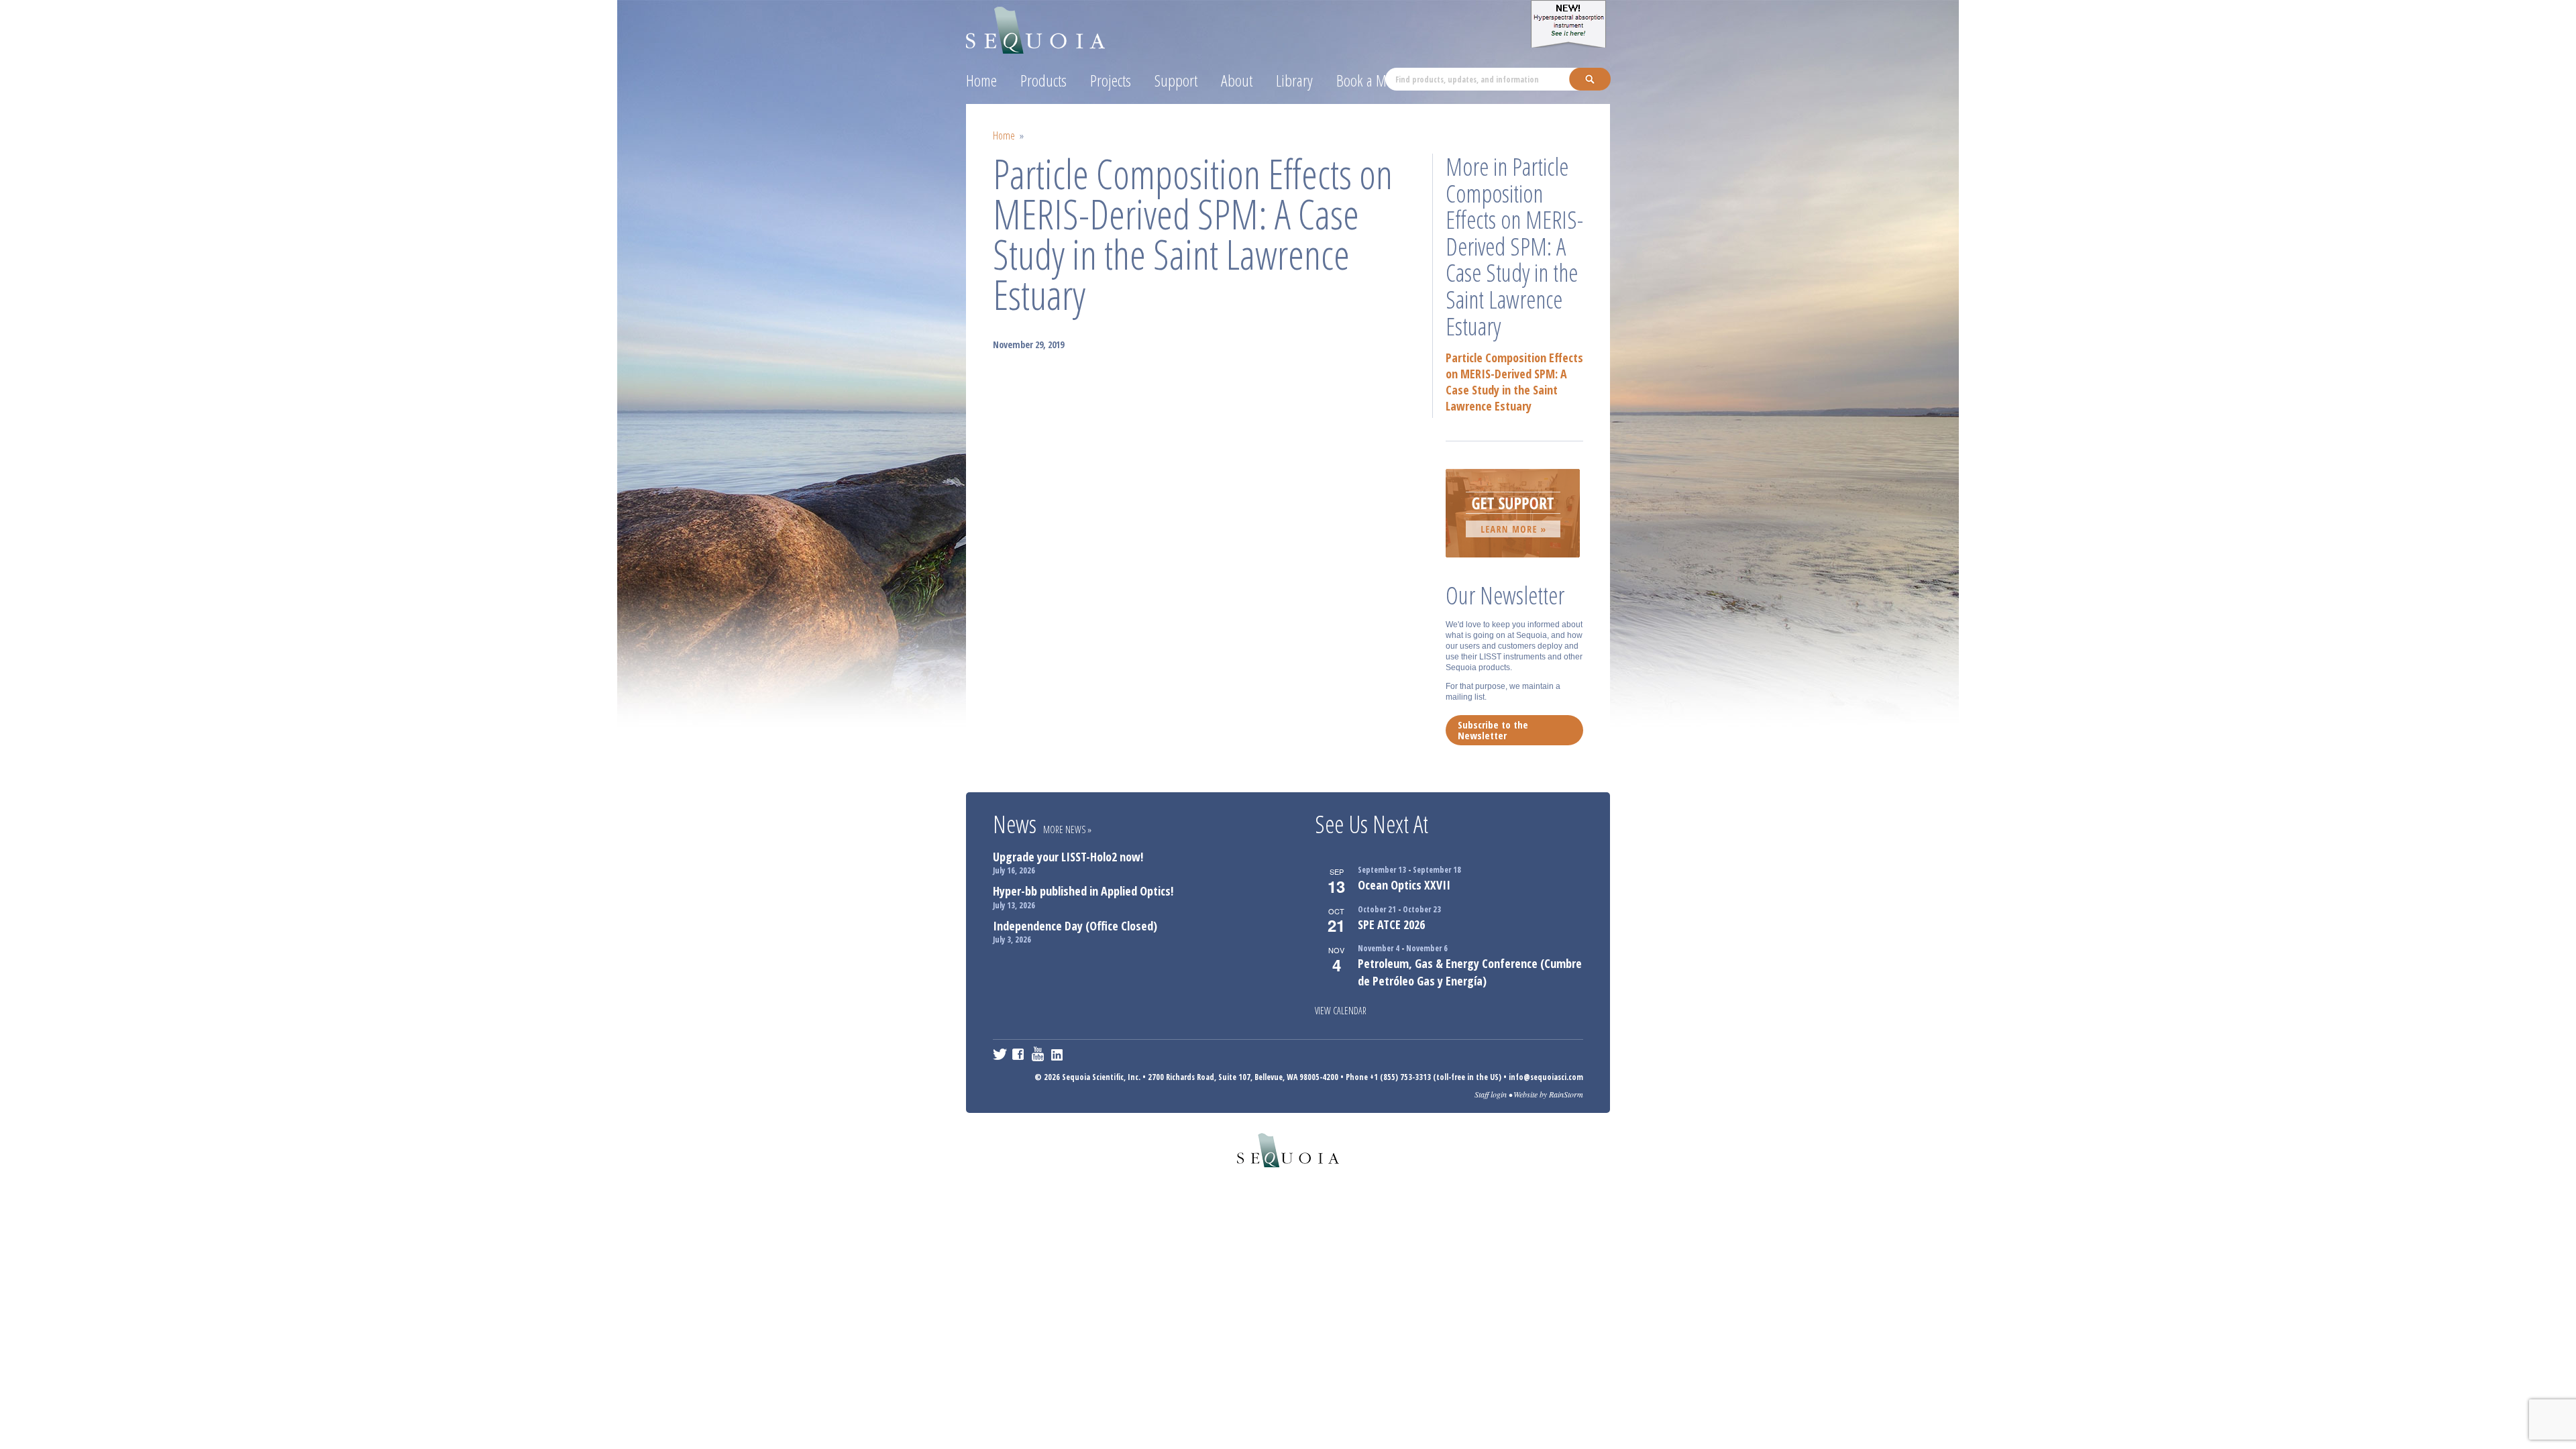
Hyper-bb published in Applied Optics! (1083, 891)
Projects (1111, 80)
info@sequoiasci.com (1546, 1077)
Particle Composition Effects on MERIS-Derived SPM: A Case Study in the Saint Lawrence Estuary (1514, 382)
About (1237, 80)
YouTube (1039, 1054)
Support (1176, 80)
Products (1043, 80)
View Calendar (1341, 1011)
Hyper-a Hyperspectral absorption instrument (1570, 24)
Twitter (1000, 1054)
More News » (1067, 829)
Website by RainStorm (1548, 1094)
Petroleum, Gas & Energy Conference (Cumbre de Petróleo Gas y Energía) (1470, 972)
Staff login (1491, 1094)
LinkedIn (1058, 1054)
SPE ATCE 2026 (1391, 924)
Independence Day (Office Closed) (1075, 926)
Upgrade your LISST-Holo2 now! (1068, 857)
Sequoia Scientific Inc (1036, 28)
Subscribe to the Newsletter (1493, 730)
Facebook (1019, 1054)
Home (981, 80)
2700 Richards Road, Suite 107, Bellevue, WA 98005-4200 (1243, 1077)
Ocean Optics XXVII (1404, 885)
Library (1294, 80)
